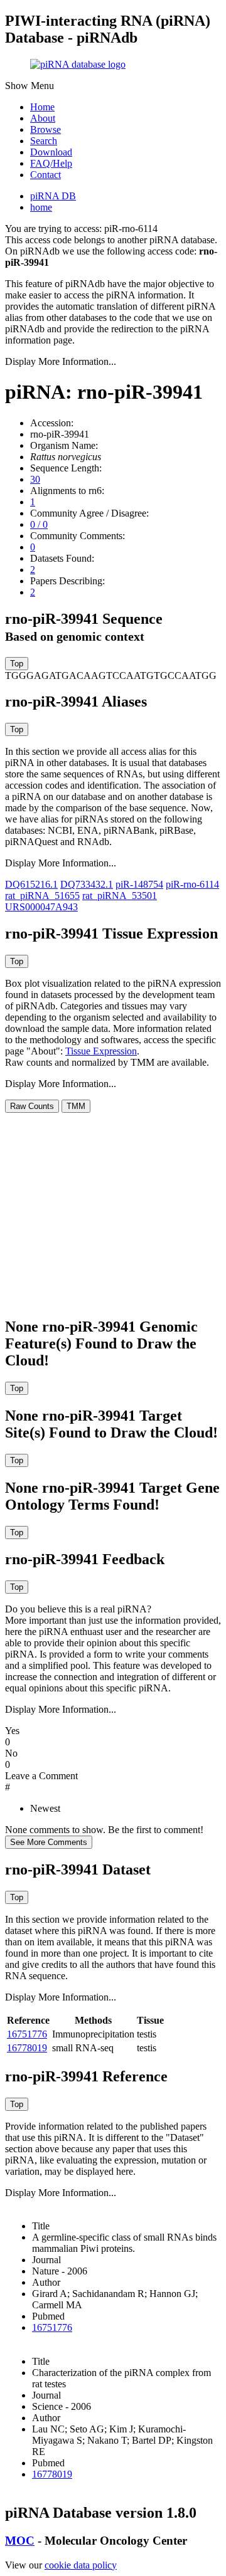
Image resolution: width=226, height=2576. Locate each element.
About (43, 118)
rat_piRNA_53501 (120, 896)
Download (51, 152)
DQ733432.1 (87, 884)
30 (35, 479)
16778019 (27, 2048)
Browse (46, 129)
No (11, 1753)
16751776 (27, 2034)
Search (44, 141)
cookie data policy (81, 2565)
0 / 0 (39, 524)
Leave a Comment (41, 1776)
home (41, 207)
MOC (20, 2541)
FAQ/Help (51, 163)
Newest (45, 1808)
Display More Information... (61, 361)
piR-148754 (139, 884)
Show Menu (30, 86)
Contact (46, 175)
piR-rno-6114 (192, 884)
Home (42, 107)
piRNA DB (53, 196)
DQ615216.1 (31, 884)
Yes (12, 1731)
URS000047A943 (41, 907)
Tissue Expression (101, 1051)
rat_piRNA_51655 (42, 896)
